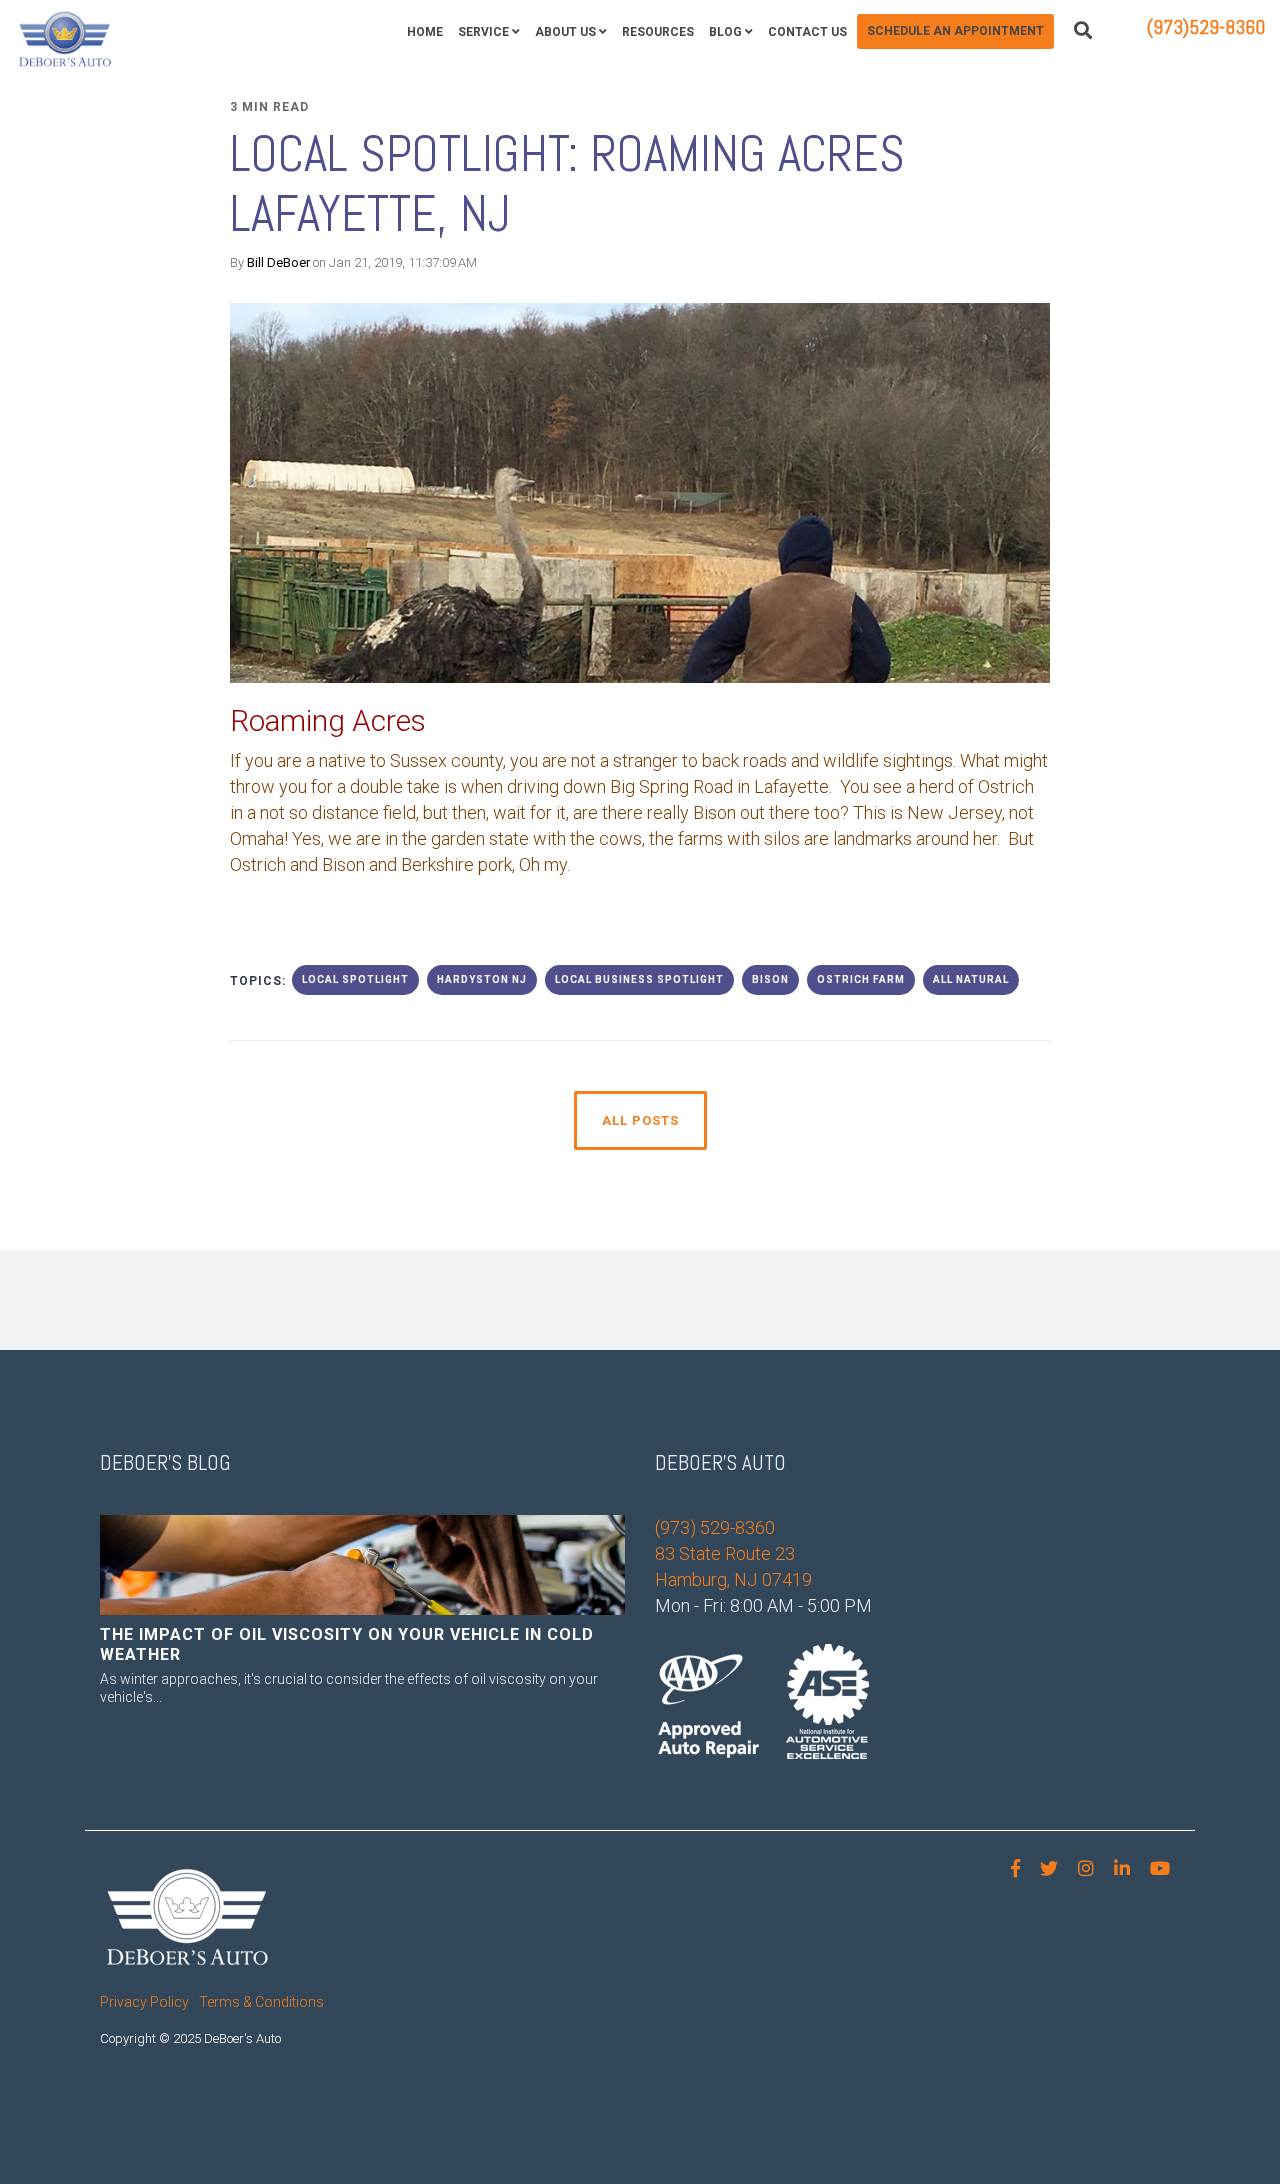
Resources (658, 32)
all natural (971, 979)
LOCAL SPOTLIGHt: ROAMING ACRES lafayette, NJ (573, 184)
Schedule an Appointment (955, 31)
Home (425, 32)
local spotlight (355, 979)
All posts (640, 1120)
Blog (725, 32)
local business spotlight (639, 979)
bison (770, 979)
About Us (565, 32)
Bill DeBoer (278, 262)
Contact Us (807, 32)
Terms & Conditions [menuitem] (261, 2002)
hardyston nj (482, 979)
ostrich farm (861, 979)
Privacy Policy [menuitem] (144, 2002)
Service (483, 32)
